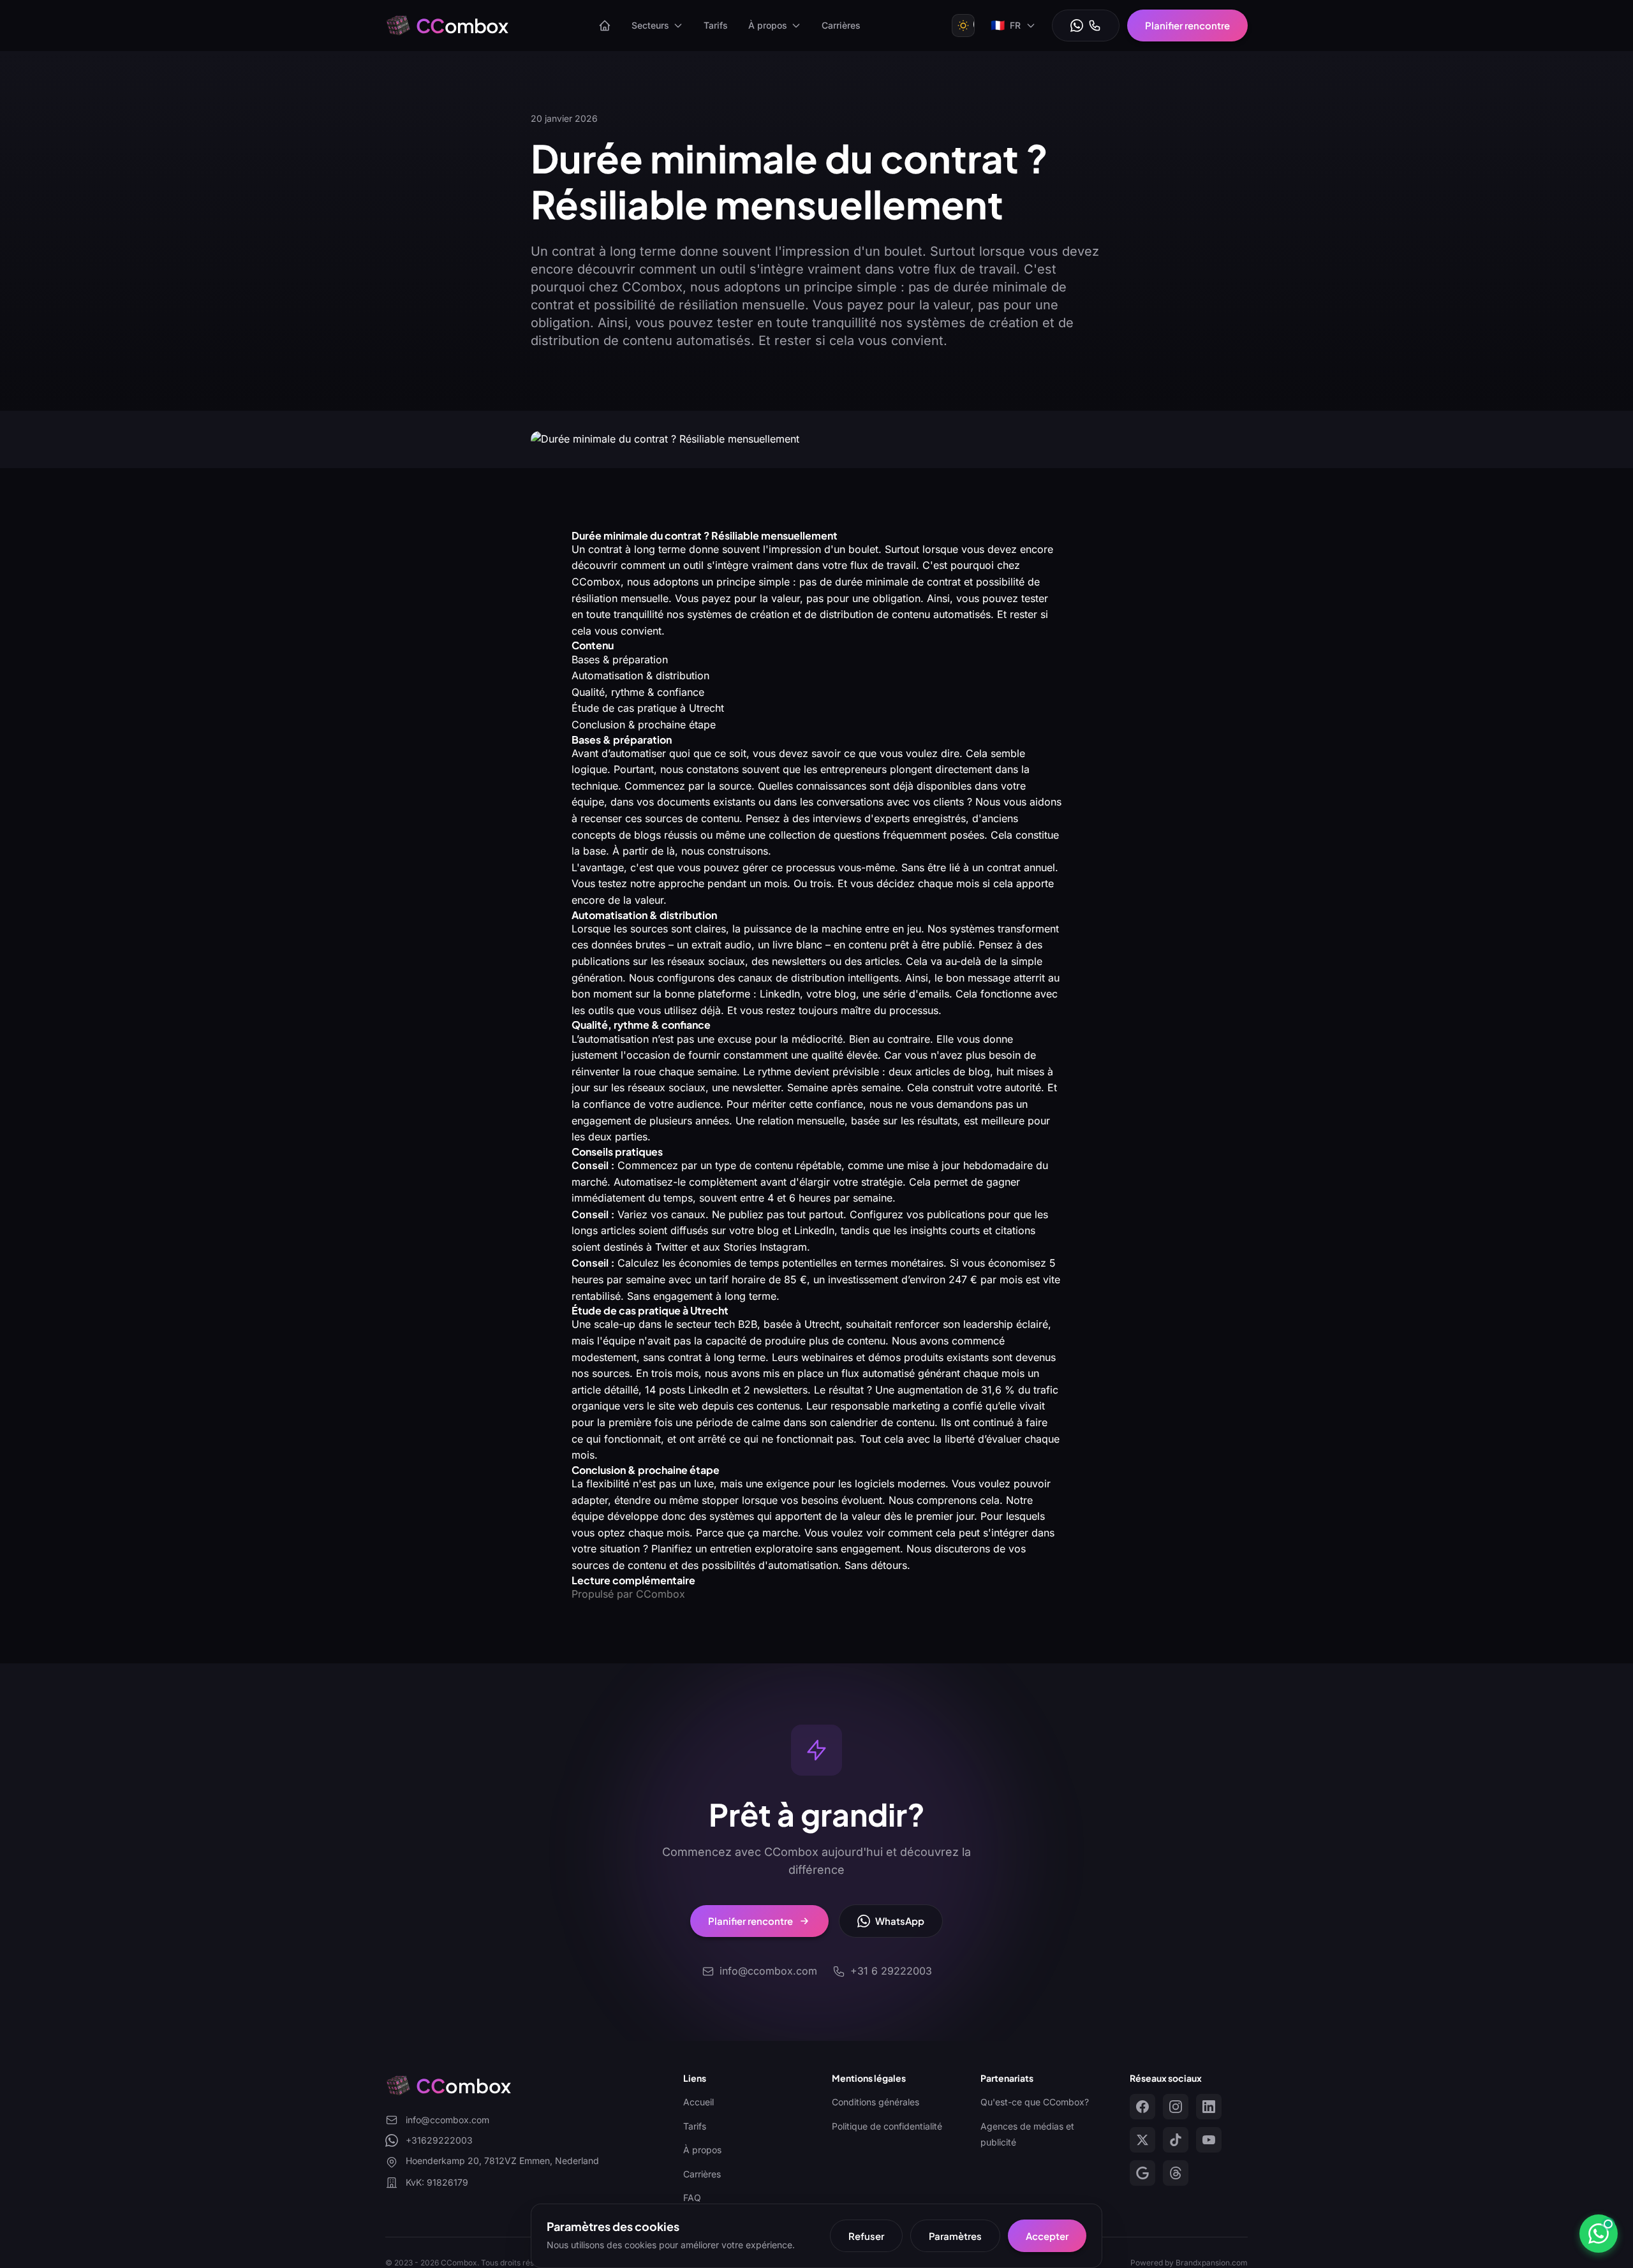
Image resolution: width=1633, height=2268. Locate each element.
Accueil (698, 2102)
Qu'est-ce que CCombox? (1035, 2102)
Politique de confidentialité (887, 2126)
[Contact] (1086, 26)
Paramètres (955, 2236)
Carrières (841, 25)
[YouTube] (1209, 2140)
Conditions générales (876, 2102)
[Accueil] (605, 26)
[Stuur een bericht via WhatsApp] (1599, 2234)
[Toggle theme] (963, 26)
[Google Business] (1142, 2173)
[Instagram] (1176, 2107)
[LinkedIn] (1209, 2107)
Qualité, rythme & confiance (638, 692)
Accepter (1047, 2236)
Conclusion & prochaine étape (644, 725)
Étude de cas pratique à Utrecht (648, 708)
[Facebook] (1142, 2107)
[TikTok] (1176, 2140)
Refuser (866, 2236)
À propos (768, 25)
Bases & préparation (620, 659)
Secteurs (650, 25)
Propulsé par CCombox (628, 1594)
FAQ (692, 2198)
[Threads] (1176, 2173)
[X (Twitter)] (1142, 2140)
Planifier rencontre (1187, 25)
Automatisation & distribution (640, 675)
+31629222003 (439, 2140)
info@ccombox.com (447, 2120)
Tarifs (716, 25)
